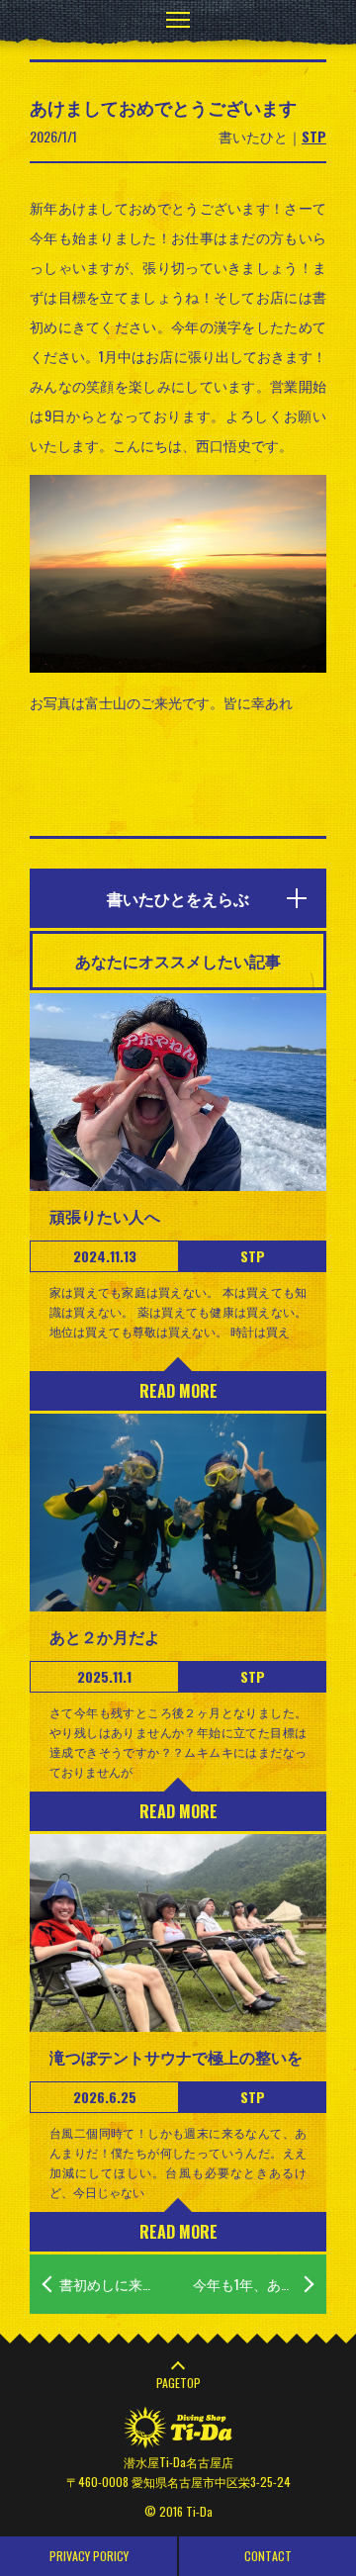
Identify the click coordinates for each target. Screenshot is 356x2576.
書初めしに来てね (115, 2284)
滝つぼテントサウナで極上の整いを (176, 2057)
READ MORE (178, 1391)
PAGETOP (178, 2383)
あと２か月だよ (105, 1636)
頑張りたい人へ (105, 1216)
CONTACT (268, 2556)
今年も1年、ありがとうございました (260, 2284)
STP (314, 136)
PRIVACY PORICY (89, 2556)
